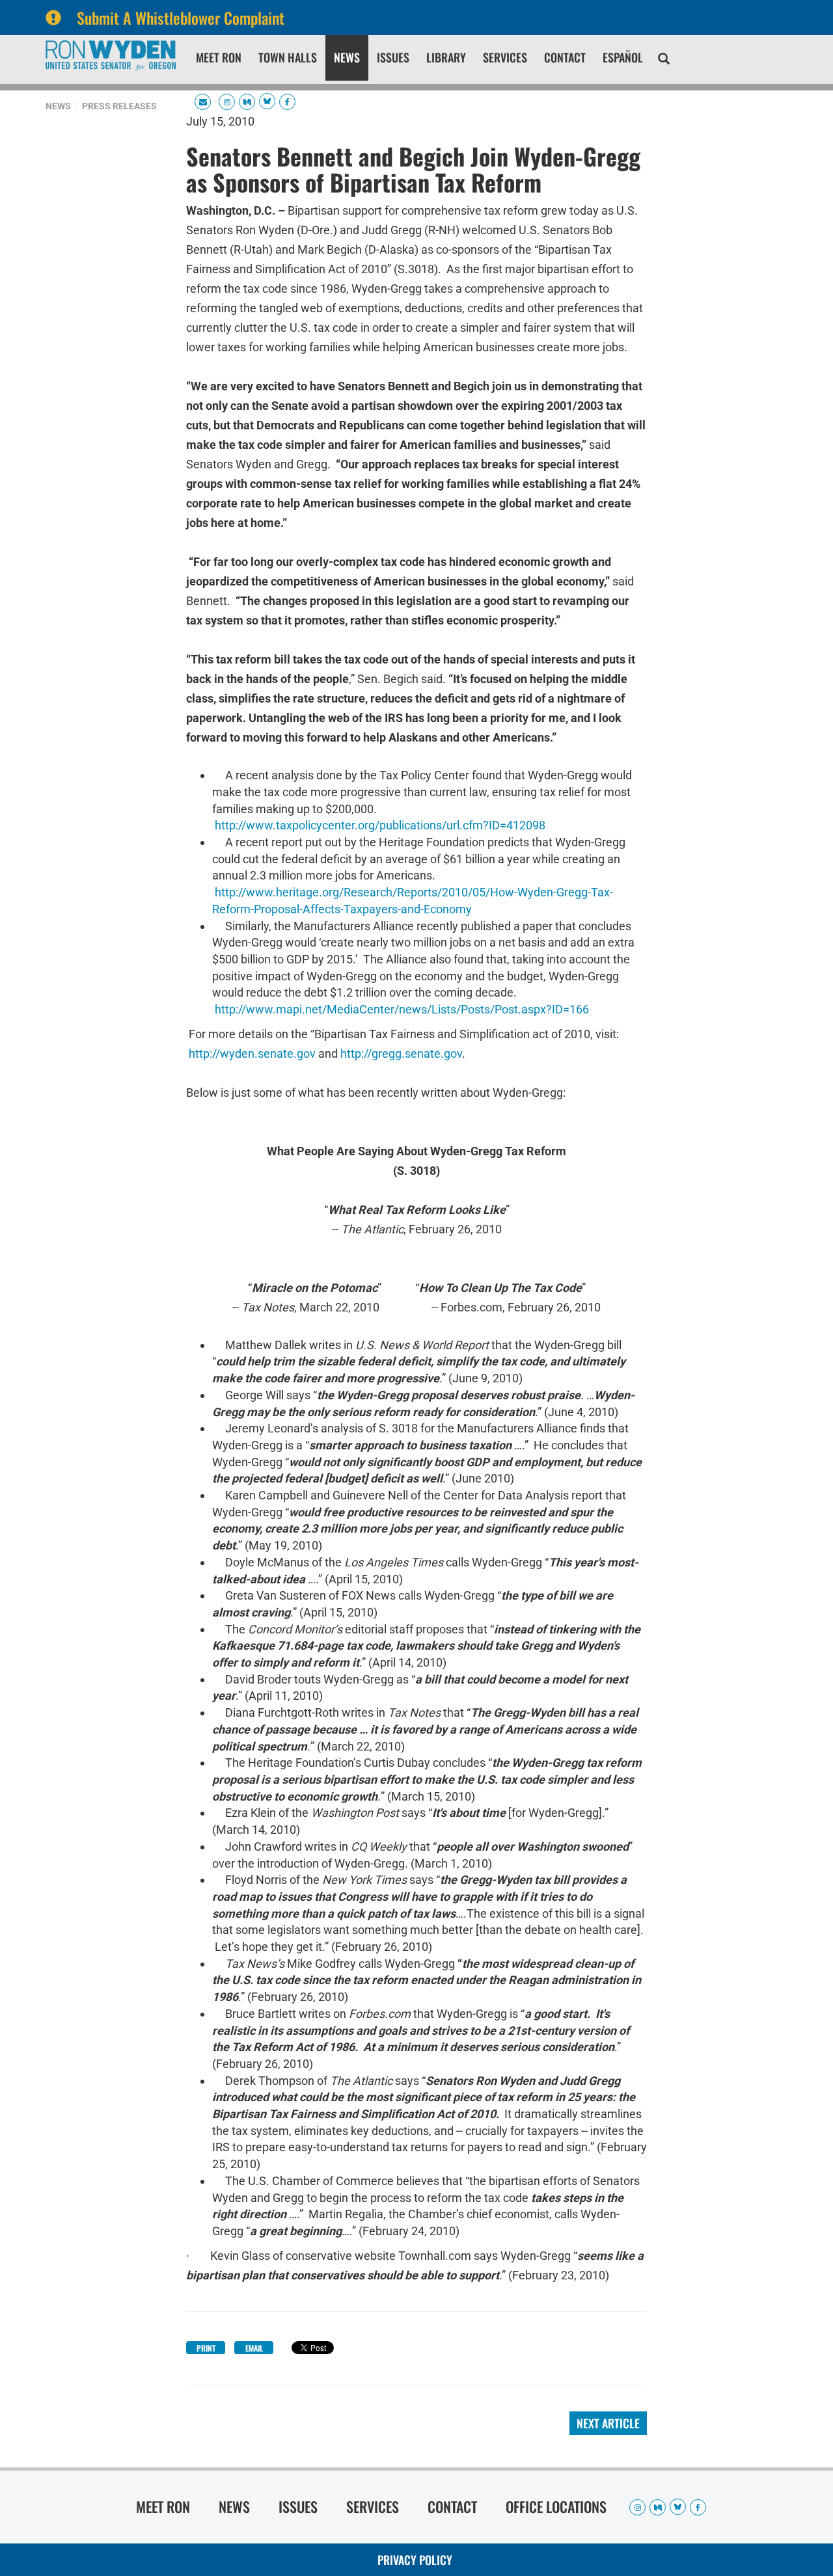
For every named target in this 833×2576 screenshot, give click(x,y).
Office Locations (556, 2506)
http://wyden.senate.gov (252, 1053)
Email (254, 2348)
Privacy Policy (415, 2560)
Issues (393, 57)
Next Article (608, 2423)
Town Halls (288, 57)
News (347, 57)
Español (623, 57)
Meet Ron (219, 57)
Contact (565, 57)
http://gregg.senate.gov (401, 1053)
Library (446, 57)
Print (206, 2348)
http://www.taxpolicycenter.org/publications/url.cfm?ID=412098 (380, 825)
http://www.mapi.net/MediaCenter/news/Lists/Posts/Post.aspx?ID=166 (402, 1009)
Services (505, 57)
